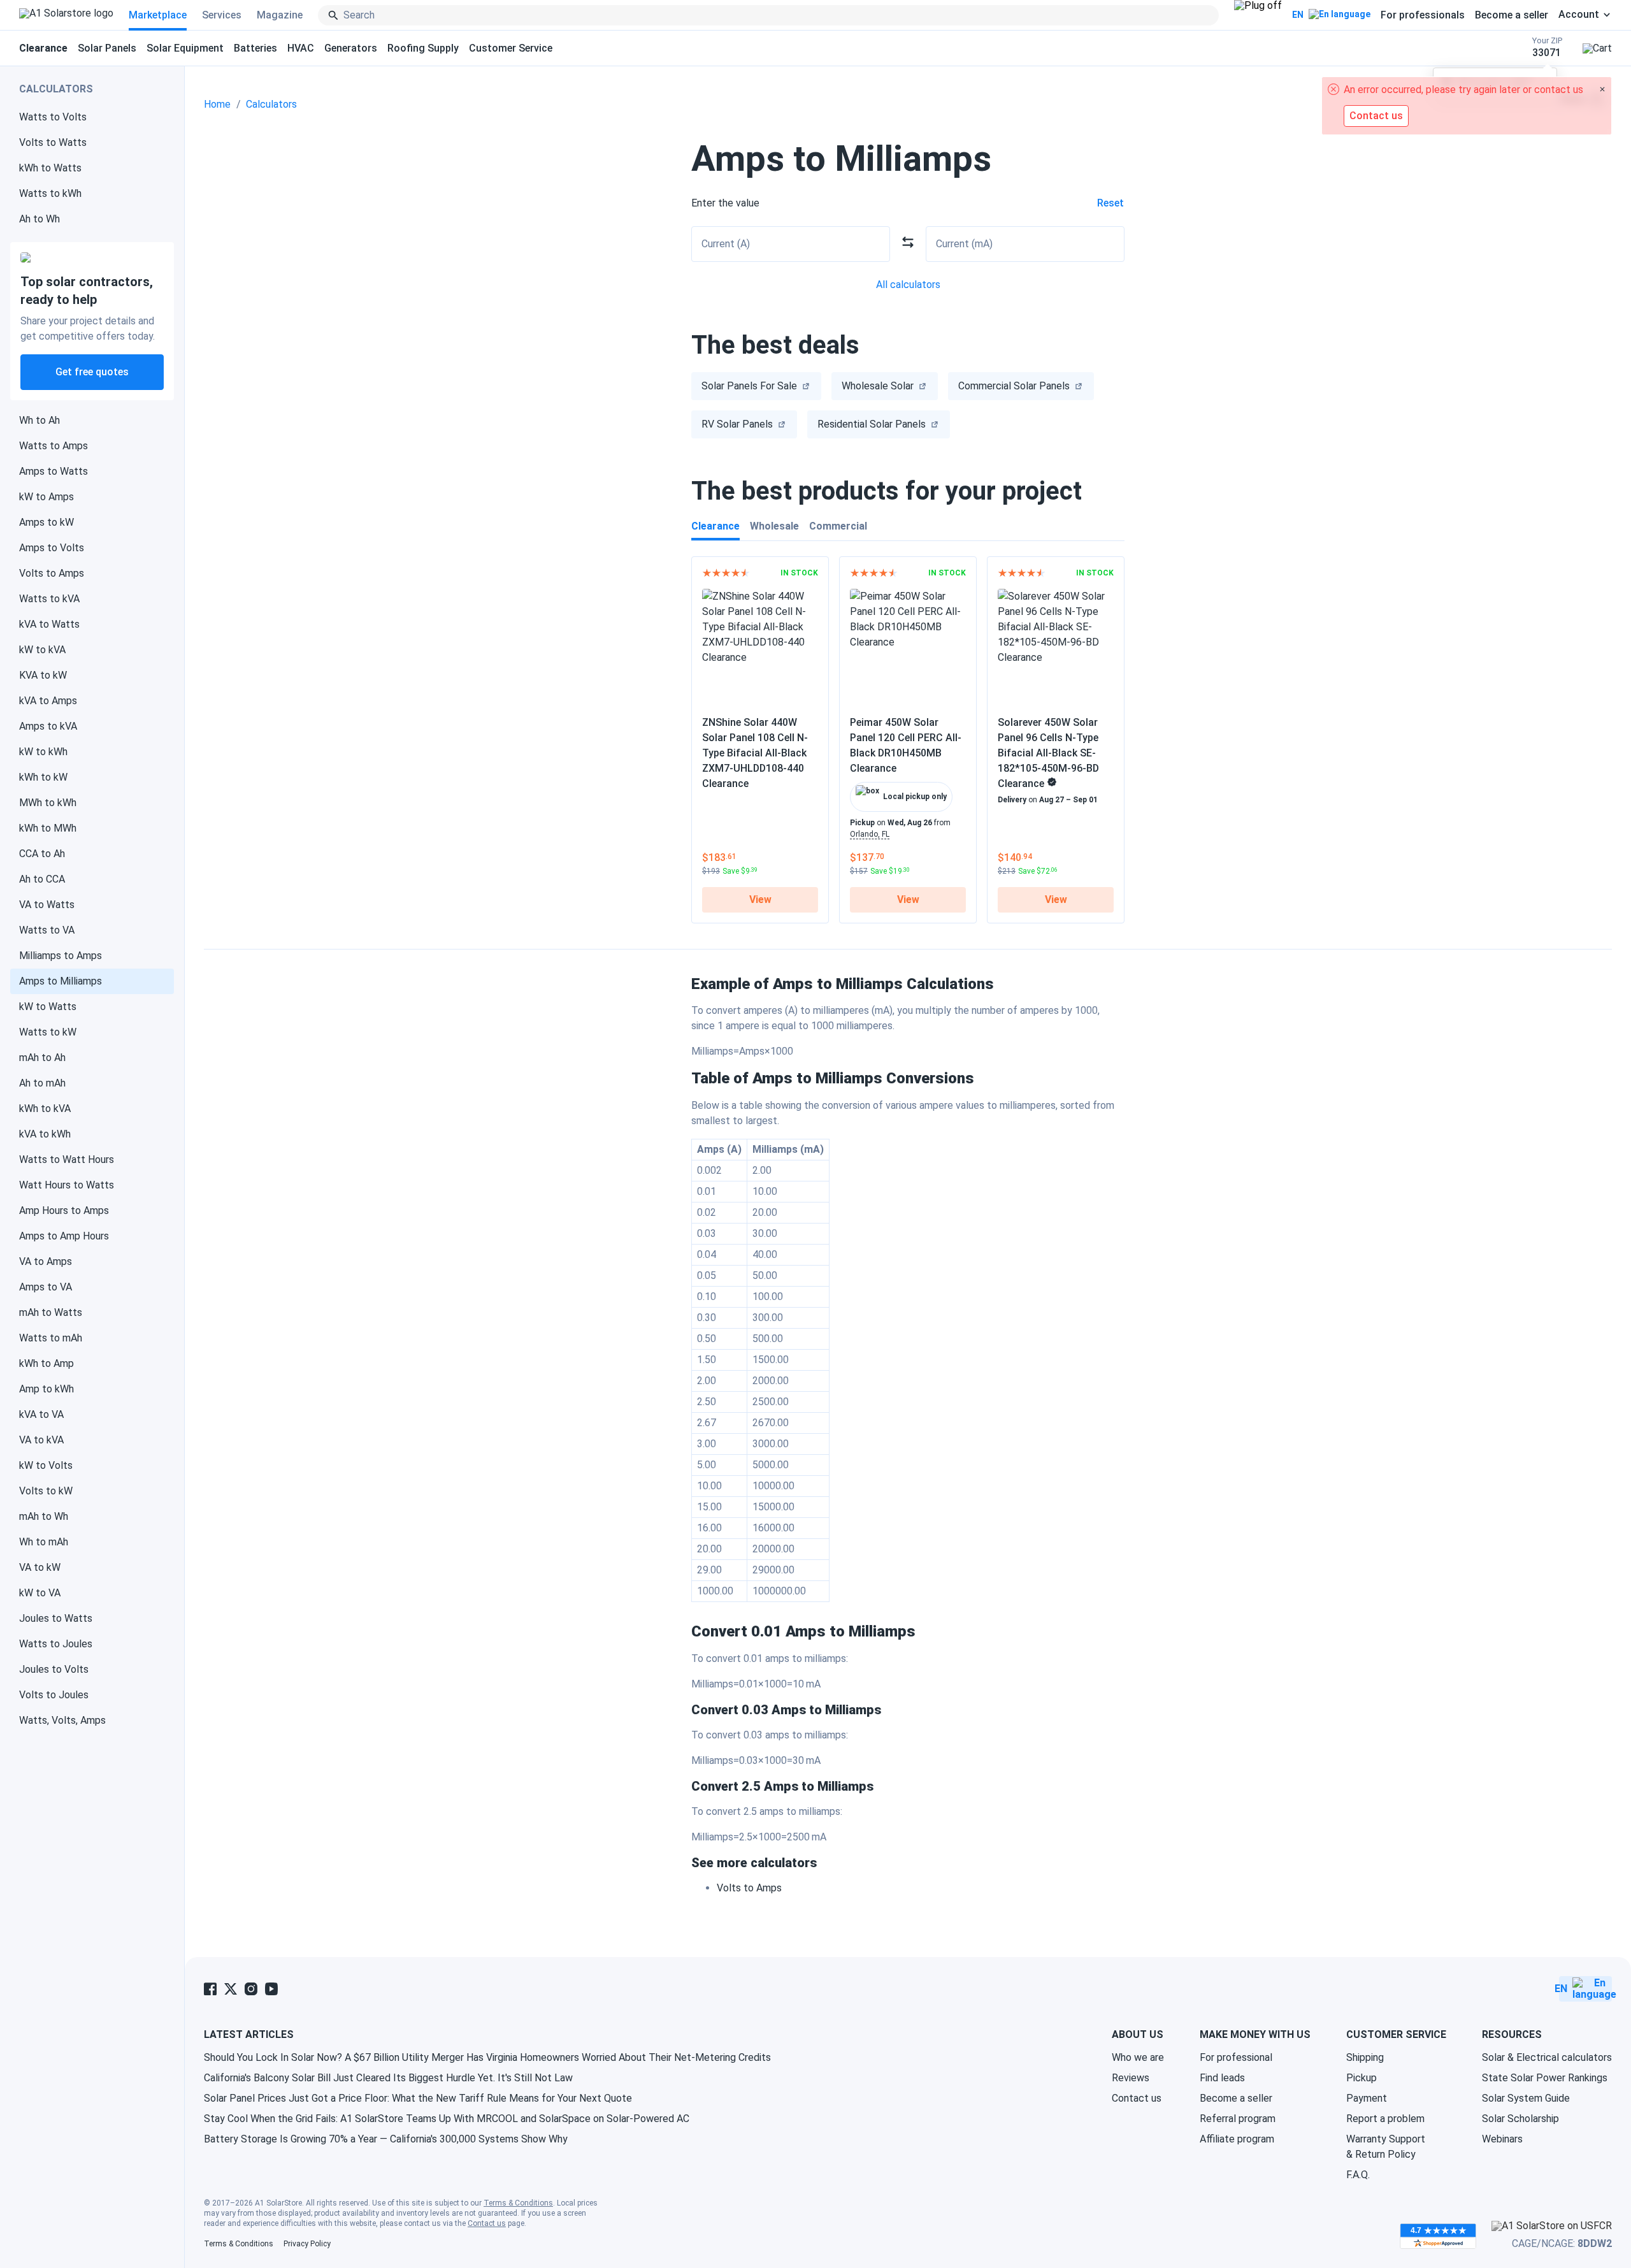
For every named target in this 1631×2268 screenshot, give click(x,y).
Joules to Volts (54, 1669)
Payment (1367, 2098)
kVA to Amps (48, 701)
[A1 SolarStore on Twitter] (231, 1989)
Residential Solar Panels (872, 424)
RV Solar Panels (737, 424)
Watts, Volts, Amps (62, 1720)
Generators (351, 48)
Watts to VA (47, 930)
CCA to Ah (42, 854)
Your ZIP (1547, 47)
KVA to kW (43, 675)
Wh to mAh (44, 1542)
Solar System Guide (1526, 2098)
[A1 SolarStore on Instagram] (251, 1989)
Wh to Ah (40, 420)
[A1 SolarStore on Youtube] (271, 1989)
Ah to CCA (42, 879)
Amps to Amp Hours (64, 1236)
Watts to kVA (49, 599)
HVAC (301, 48)
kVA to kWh (45, 1134)
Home (217, 104)
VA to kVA (41, 1440)
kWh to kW (43, 777)
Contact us (1137, 2098)
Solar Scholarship (1520, 2119)
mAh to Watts (51, 1312)
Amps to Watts (54, 471)
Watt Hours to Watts (67, 1185)
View (760, 899)
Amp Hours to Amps (64, 1210)
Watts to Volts (53, 117)
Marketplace (158, 15)
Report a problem (1385, 2119)
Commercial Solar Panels (1014, 386)
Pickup (1362, 2078)
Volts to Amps (52, 573)
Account (1579, 15)
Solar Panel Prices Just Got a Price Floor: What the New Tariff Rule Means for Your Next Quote (418, 2098)
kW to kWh (43, 752)
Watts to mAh (51, 1338)
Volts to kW (46, 1491)
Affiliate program (1237, 2139)
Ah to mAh (42, 1083)
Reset (1110, 203)
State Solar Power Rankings (1545, 2078)
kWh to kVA (45, 1109)
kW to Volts (46, 1465)
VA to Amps (46, 1261)
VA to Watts (47, 905)
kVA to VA (41, 1414)
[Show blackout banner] (1258, 15)
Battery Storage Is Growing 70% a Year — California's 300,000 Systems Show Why (386, 2139)
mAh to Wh (44, 1516)
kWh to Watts (50, 168)
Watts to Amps (54, 446)
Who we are (1138, 2057)
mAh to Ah (42, 1058)
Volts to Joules (54, 1695)
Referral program (1238, 2119)
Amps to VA (46, 1287)
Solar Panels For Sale (749, 386)
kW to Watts (48, 1007)
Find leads (1222, 2078)
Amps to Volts (52, 548)
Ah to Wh (40, 219)
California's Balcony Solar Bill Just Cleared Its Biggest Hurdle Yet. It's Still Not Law (388, 2078)
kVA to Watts (49, 624)
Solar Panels (107, 48)
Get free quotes (92, 372)
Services (222, 15)
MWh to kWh (48, 803)
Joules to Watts (56, 1618)
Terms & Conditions (518, 2203)
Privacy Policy (307, 2244)
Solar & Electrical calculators (1547, 2057)
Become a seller (1512, 15)
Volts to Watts (53, 142)
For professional (1236, 2057)
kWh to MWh (48, 828)
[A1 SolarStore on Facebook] (210, 1989)
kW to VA (40, 1593)
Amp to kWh (47, 1389)
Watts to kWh (50, 193)
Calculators (271, 104)
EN (1298, 15)
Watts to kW (48, 1032)
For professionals (1423, 15)
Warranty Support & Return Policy (1386, 2147)
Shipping (1365, 2057)
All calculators (908, 285)
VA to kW (40, 1567)
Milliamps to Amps (61, 956)
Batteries (255, 48)
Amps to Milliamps (61, 981)
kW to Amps (47, 497)
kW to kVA (42, 650)
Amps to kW (47, 522)
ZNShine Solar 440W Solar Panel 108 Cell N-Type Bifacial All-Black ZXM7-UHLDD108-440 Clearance (755, 753)
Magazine (280, 15)
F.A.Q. (1358, 2175)
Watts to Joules (56, 1644)
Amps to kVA (48, 726)
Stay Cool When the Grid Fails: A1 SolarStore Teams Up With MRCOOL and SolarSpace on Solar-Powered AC (447, 2119)
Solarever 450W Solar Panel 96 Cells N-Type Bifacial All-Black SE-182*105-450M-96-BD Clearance (1048, 753)
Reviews (1131, 2078)
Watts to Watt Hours (67, 1159)
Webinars (1502, 2139)
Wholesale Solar (878, 386)
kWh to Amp (47, 1363)
